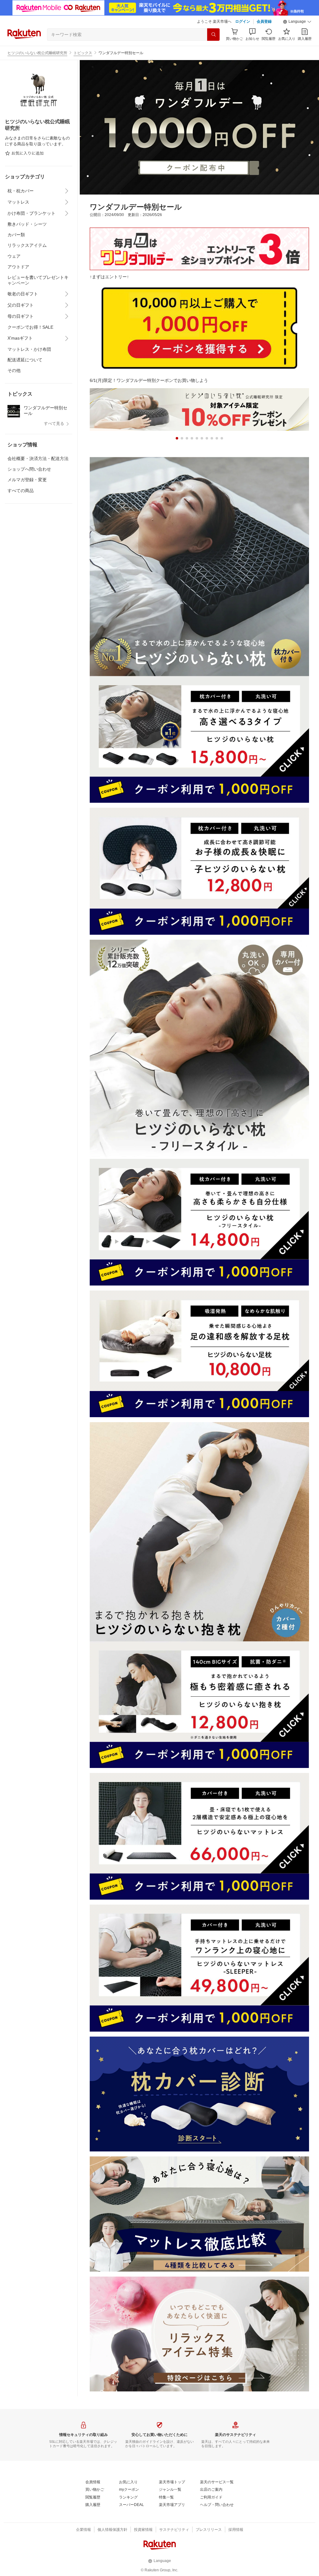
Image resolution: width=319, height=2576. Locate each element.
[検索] (213, 35)
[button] (297, 22)
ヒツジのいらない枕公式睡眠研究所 (37, 53)
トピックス (83, 53)
